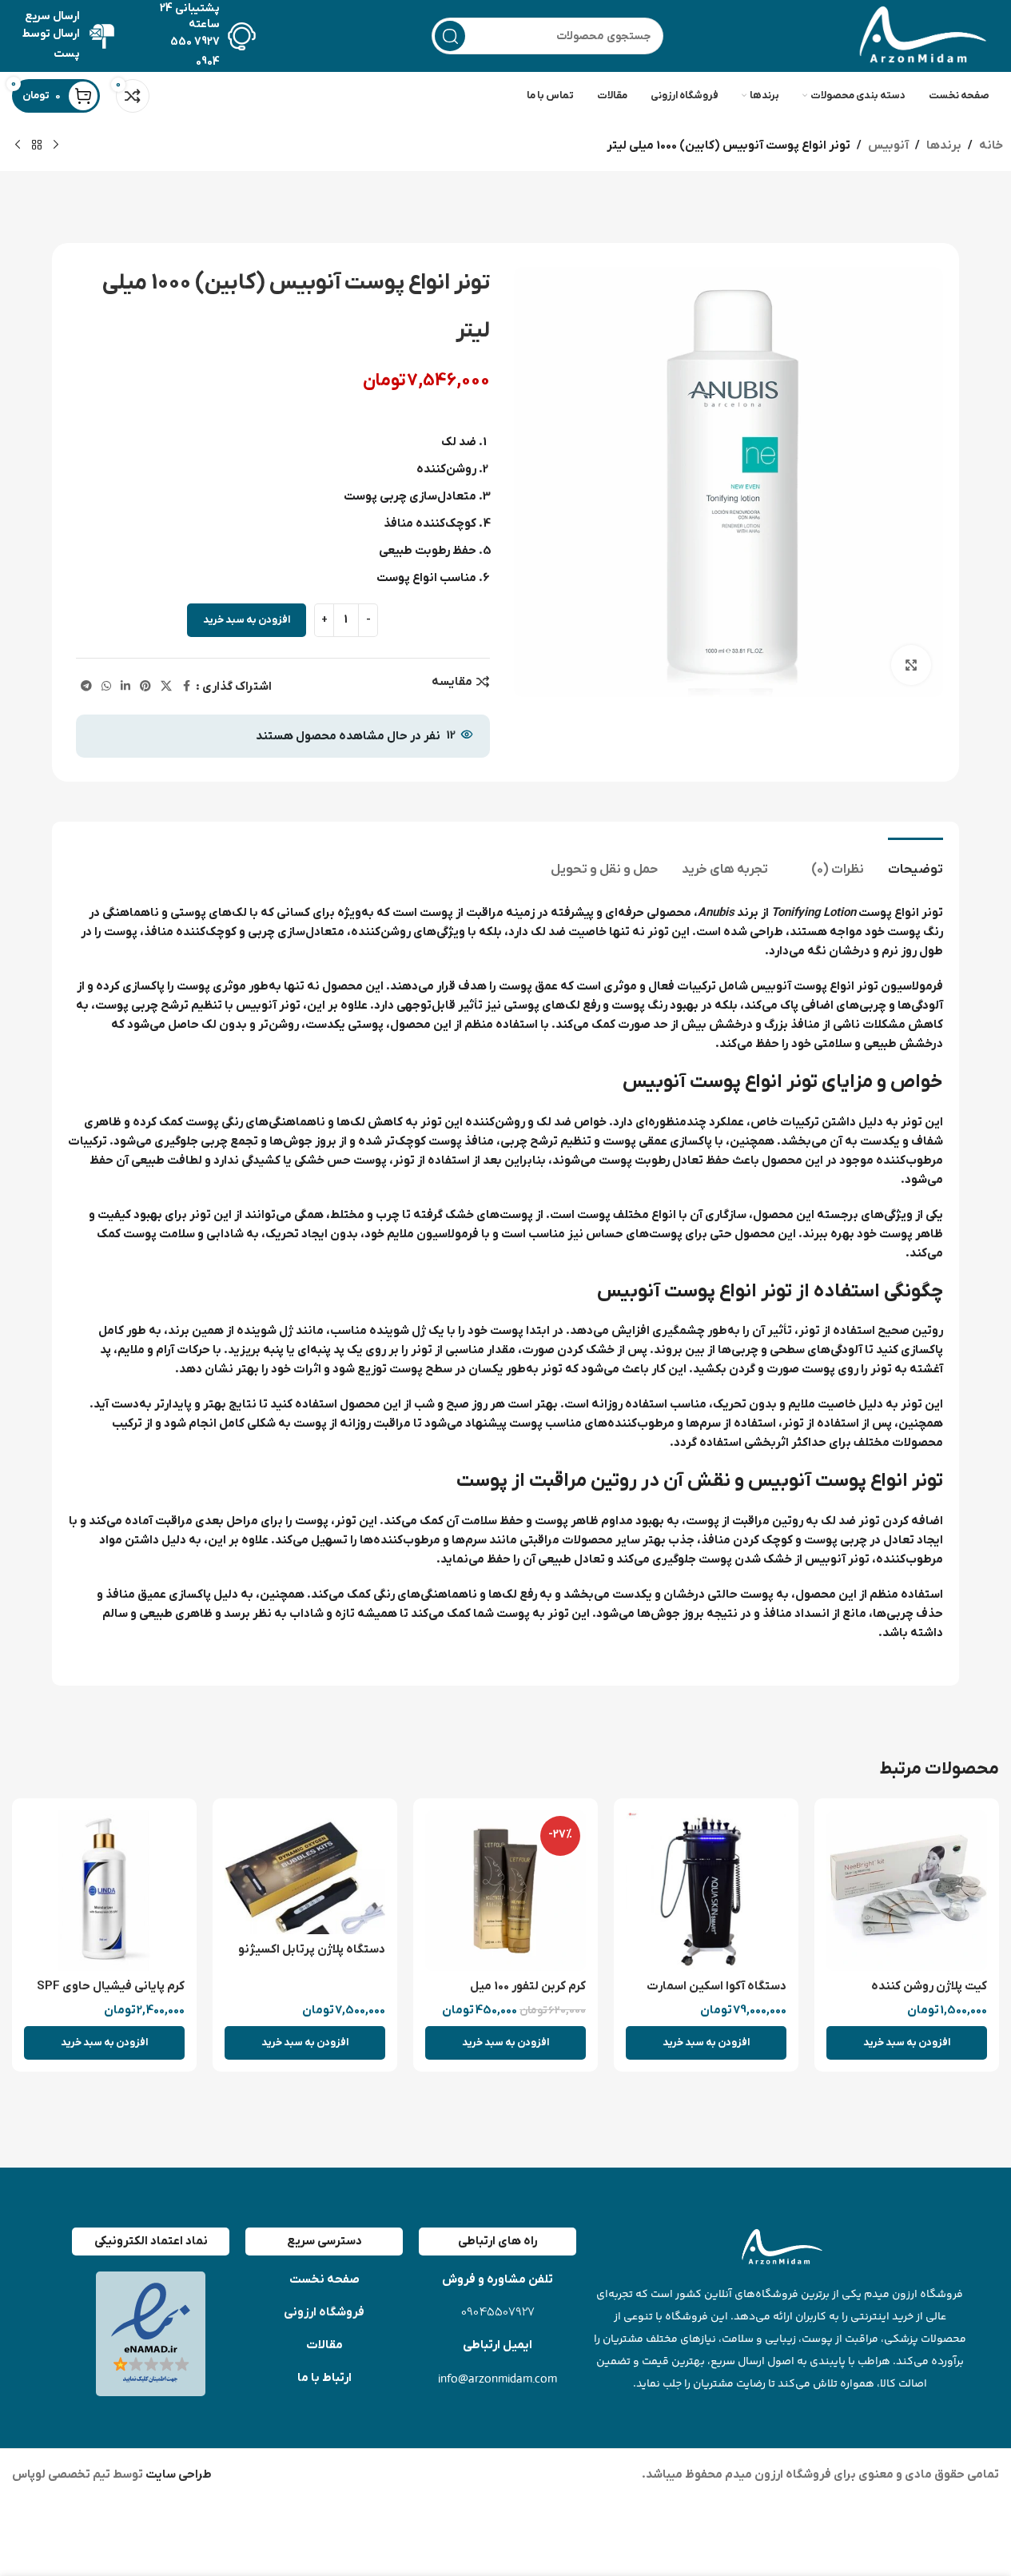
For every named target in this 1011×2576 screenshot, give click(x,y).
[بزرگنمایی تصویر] (911, 665)
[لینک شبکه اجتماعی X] (166, 687)
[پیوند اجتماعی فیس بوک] (186, 687)
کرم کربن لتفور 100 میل (528, 1986)
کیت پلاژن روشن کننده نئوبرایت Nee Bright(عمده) (913, 1995)
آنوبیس (888, 145)
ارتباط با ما (324, 2378)
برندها (944, 145)
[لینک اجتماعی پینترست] (145, 687)
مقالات (324, 2345)
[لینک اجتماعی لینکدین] (125, 687)
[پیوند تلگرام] (86, 687)
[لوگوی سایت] (919, 35)
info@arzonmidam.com (498, 2378)
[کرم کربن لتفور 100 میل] (506, 1891)
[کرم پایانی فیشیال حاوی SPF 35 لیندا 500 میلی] (104, 1891)
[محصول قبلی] (56, 145)
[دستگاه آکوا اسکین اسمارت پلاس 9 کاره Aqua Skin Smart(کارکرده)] (706, 1891)
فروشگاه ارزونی (324, 2312)
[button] (907, 2043)
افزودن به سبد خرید (247, 620)
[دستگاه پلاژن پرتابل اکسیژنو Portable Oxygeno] (305, 1872)
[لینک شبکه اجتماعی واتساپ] (106, 687)
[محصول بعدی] (18, 145)
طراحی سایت (177, 2474)
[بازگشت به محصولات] (37, 145)
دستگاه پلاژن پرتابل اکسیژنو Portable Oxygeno (312, 1958)
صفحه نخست (324, 2279)
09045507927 (498, 2313)
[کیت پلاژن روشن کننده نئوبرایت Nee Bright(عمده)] (907, 1891)
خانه (991, 145)
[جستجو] (450, 36)
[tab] (915, 862)
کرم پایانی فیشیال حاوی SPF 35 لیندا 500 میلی (111, 1995)
